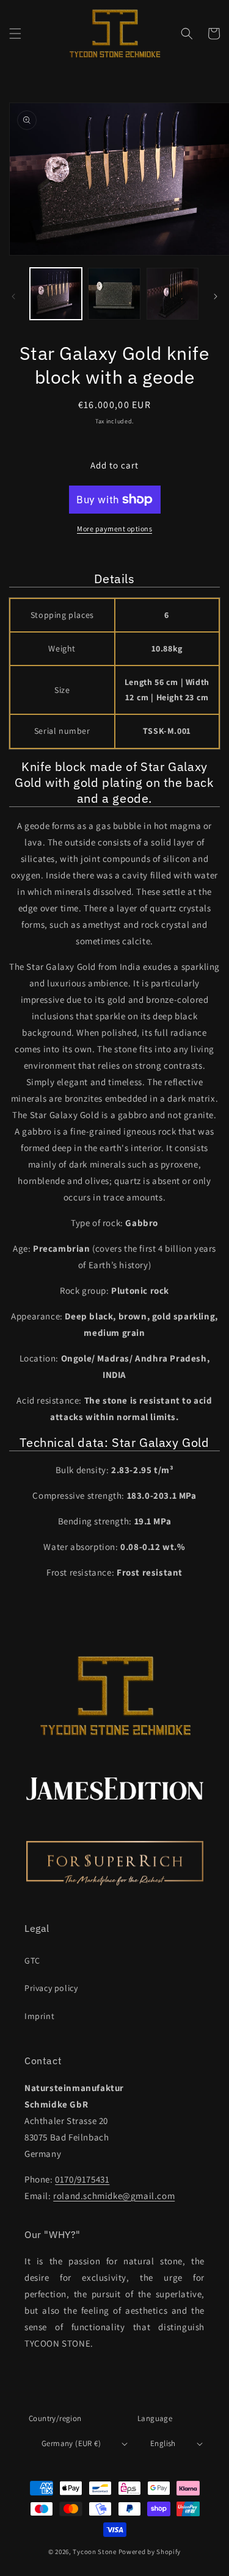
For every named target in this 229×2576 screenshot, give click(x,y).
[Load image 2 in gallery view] (114, 294)
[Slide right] (216, 296)
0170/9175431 (82, 2179)
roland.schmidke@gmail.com (114, 2196)
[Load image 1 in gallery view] (56, 294)
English (163, 2443)
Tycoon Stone (95, 2552)
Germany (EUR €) (71, 2443)
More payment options (114, 529)
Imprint (39, 2016)
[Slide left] (13, 296)
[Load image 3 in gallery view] (173, 294)
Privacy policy (51, 1988)
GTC (32, 1961)
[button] (15, 34)
